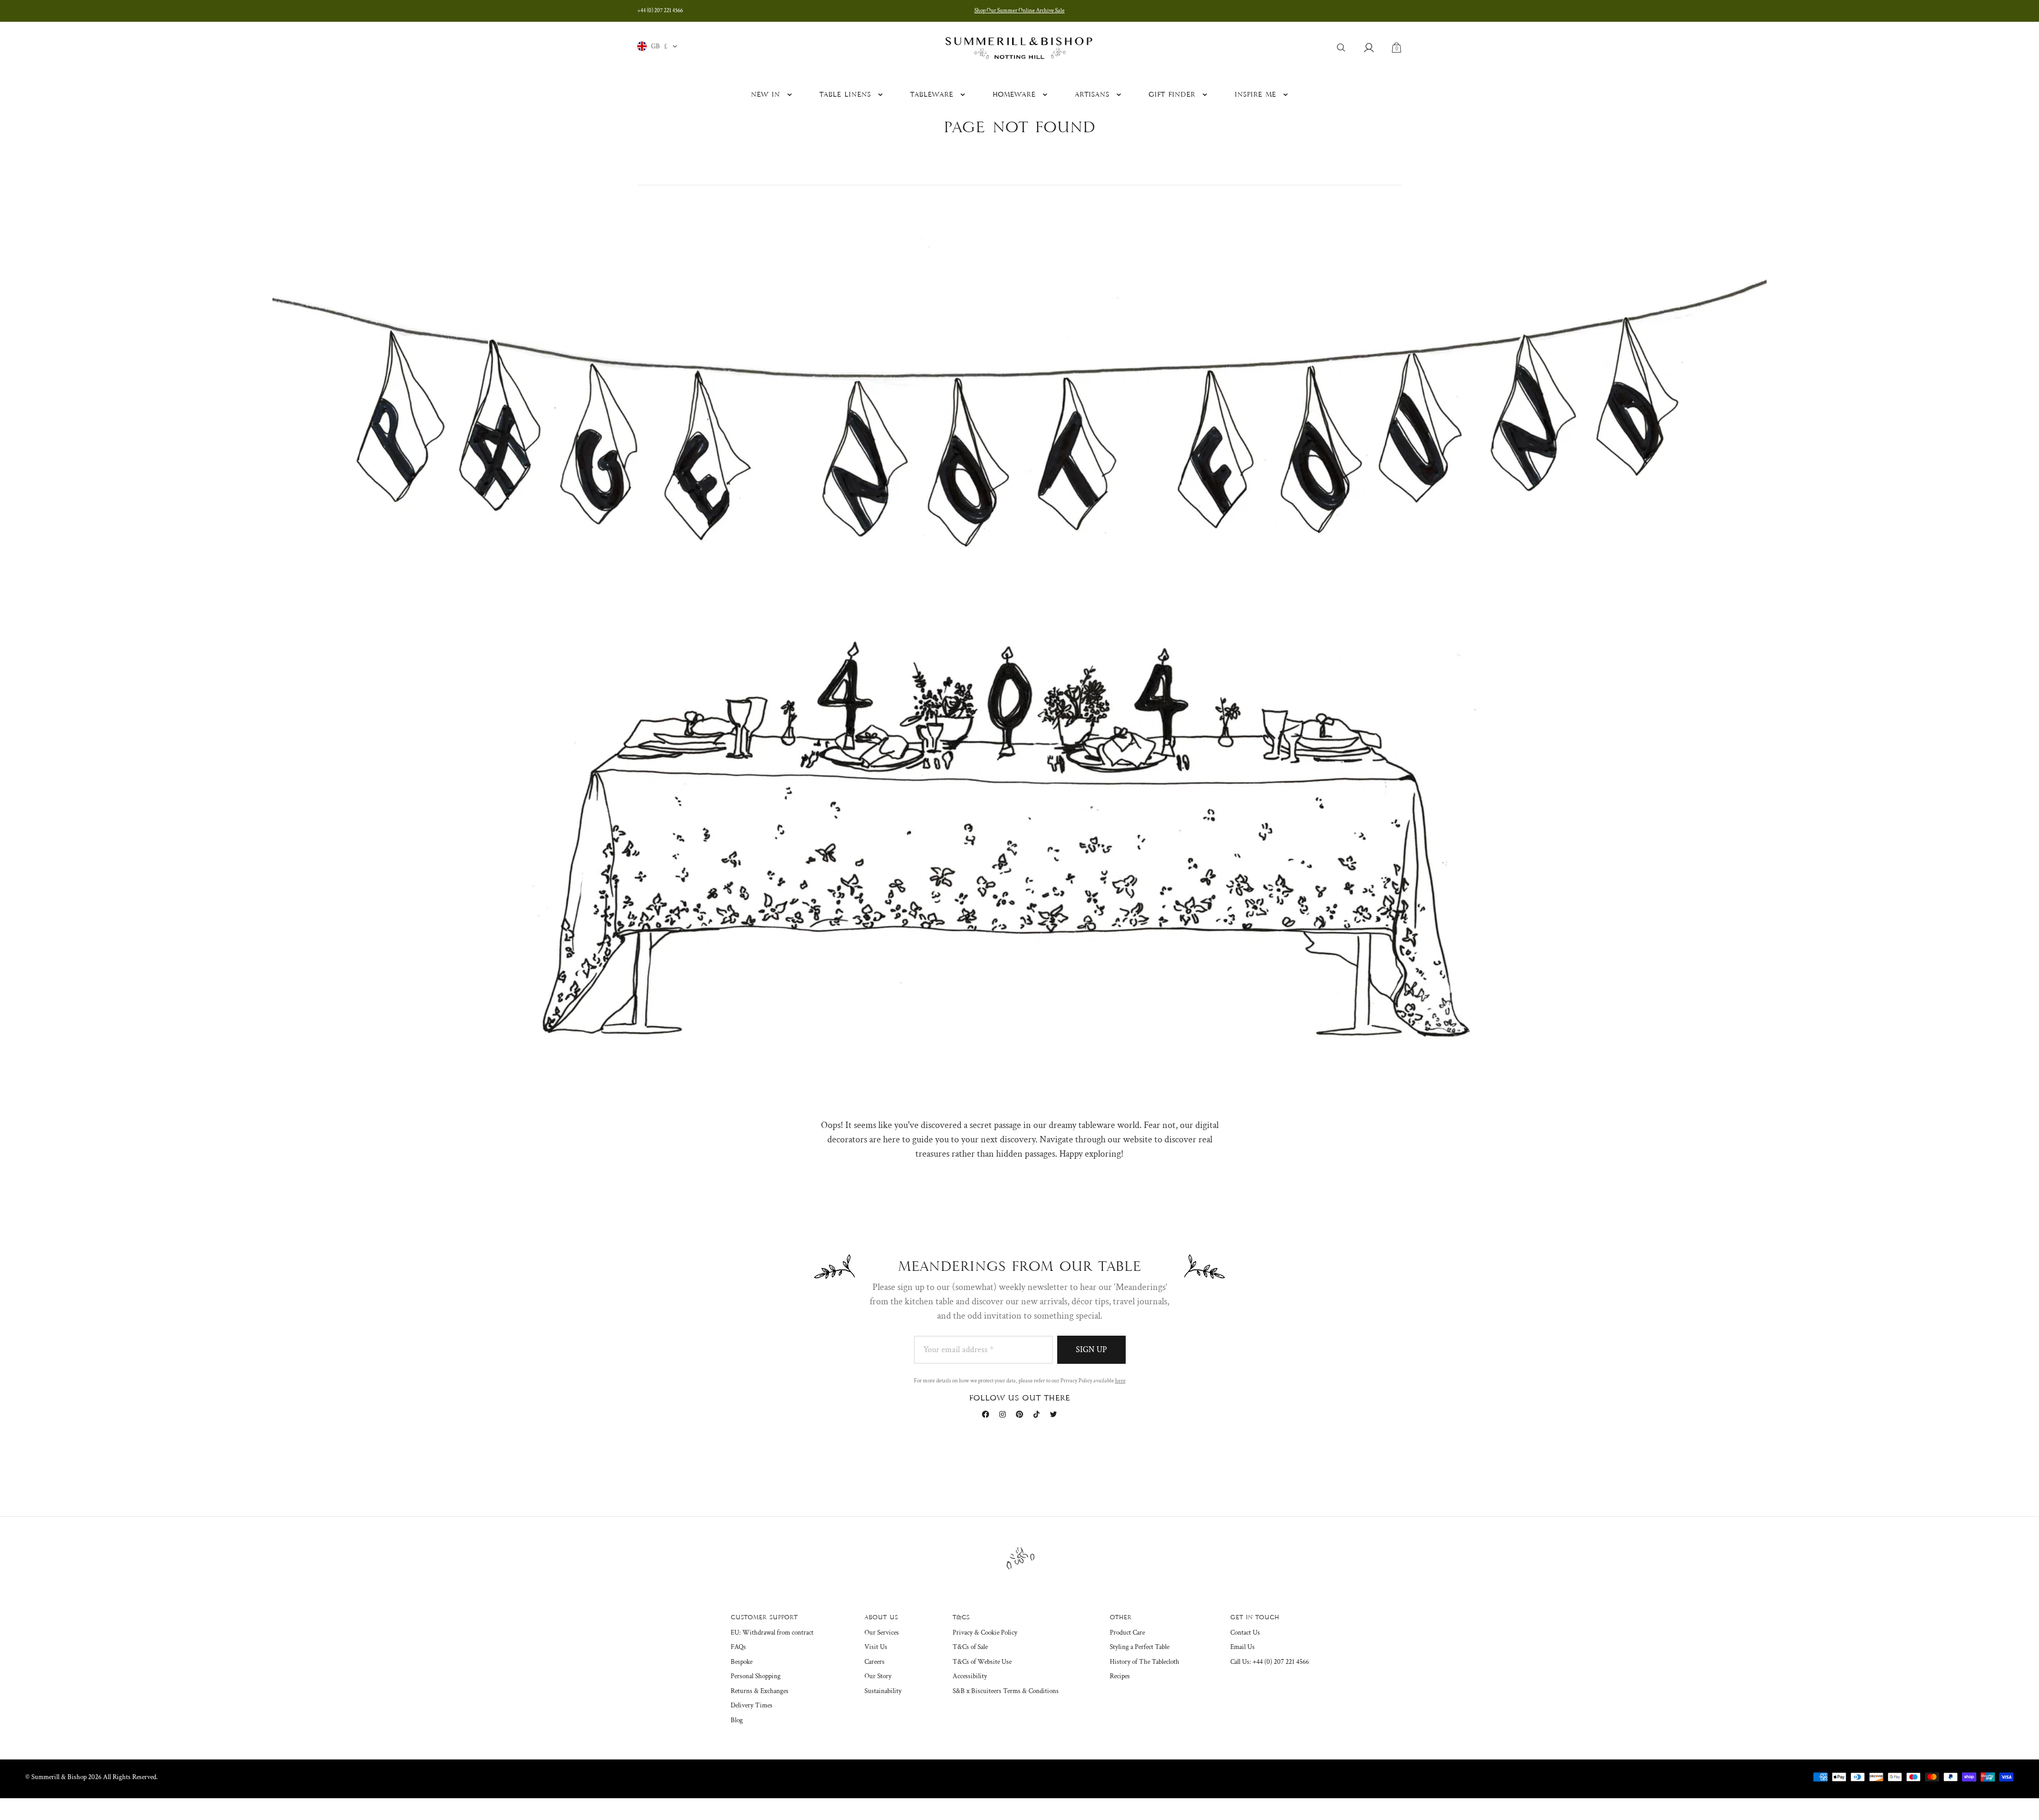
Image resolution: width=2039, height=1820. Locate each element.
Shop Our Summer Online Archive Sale (1019, 11)
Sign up (1091, 1350)
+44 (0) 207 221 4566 (660, 11)
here (1120, 1381)
